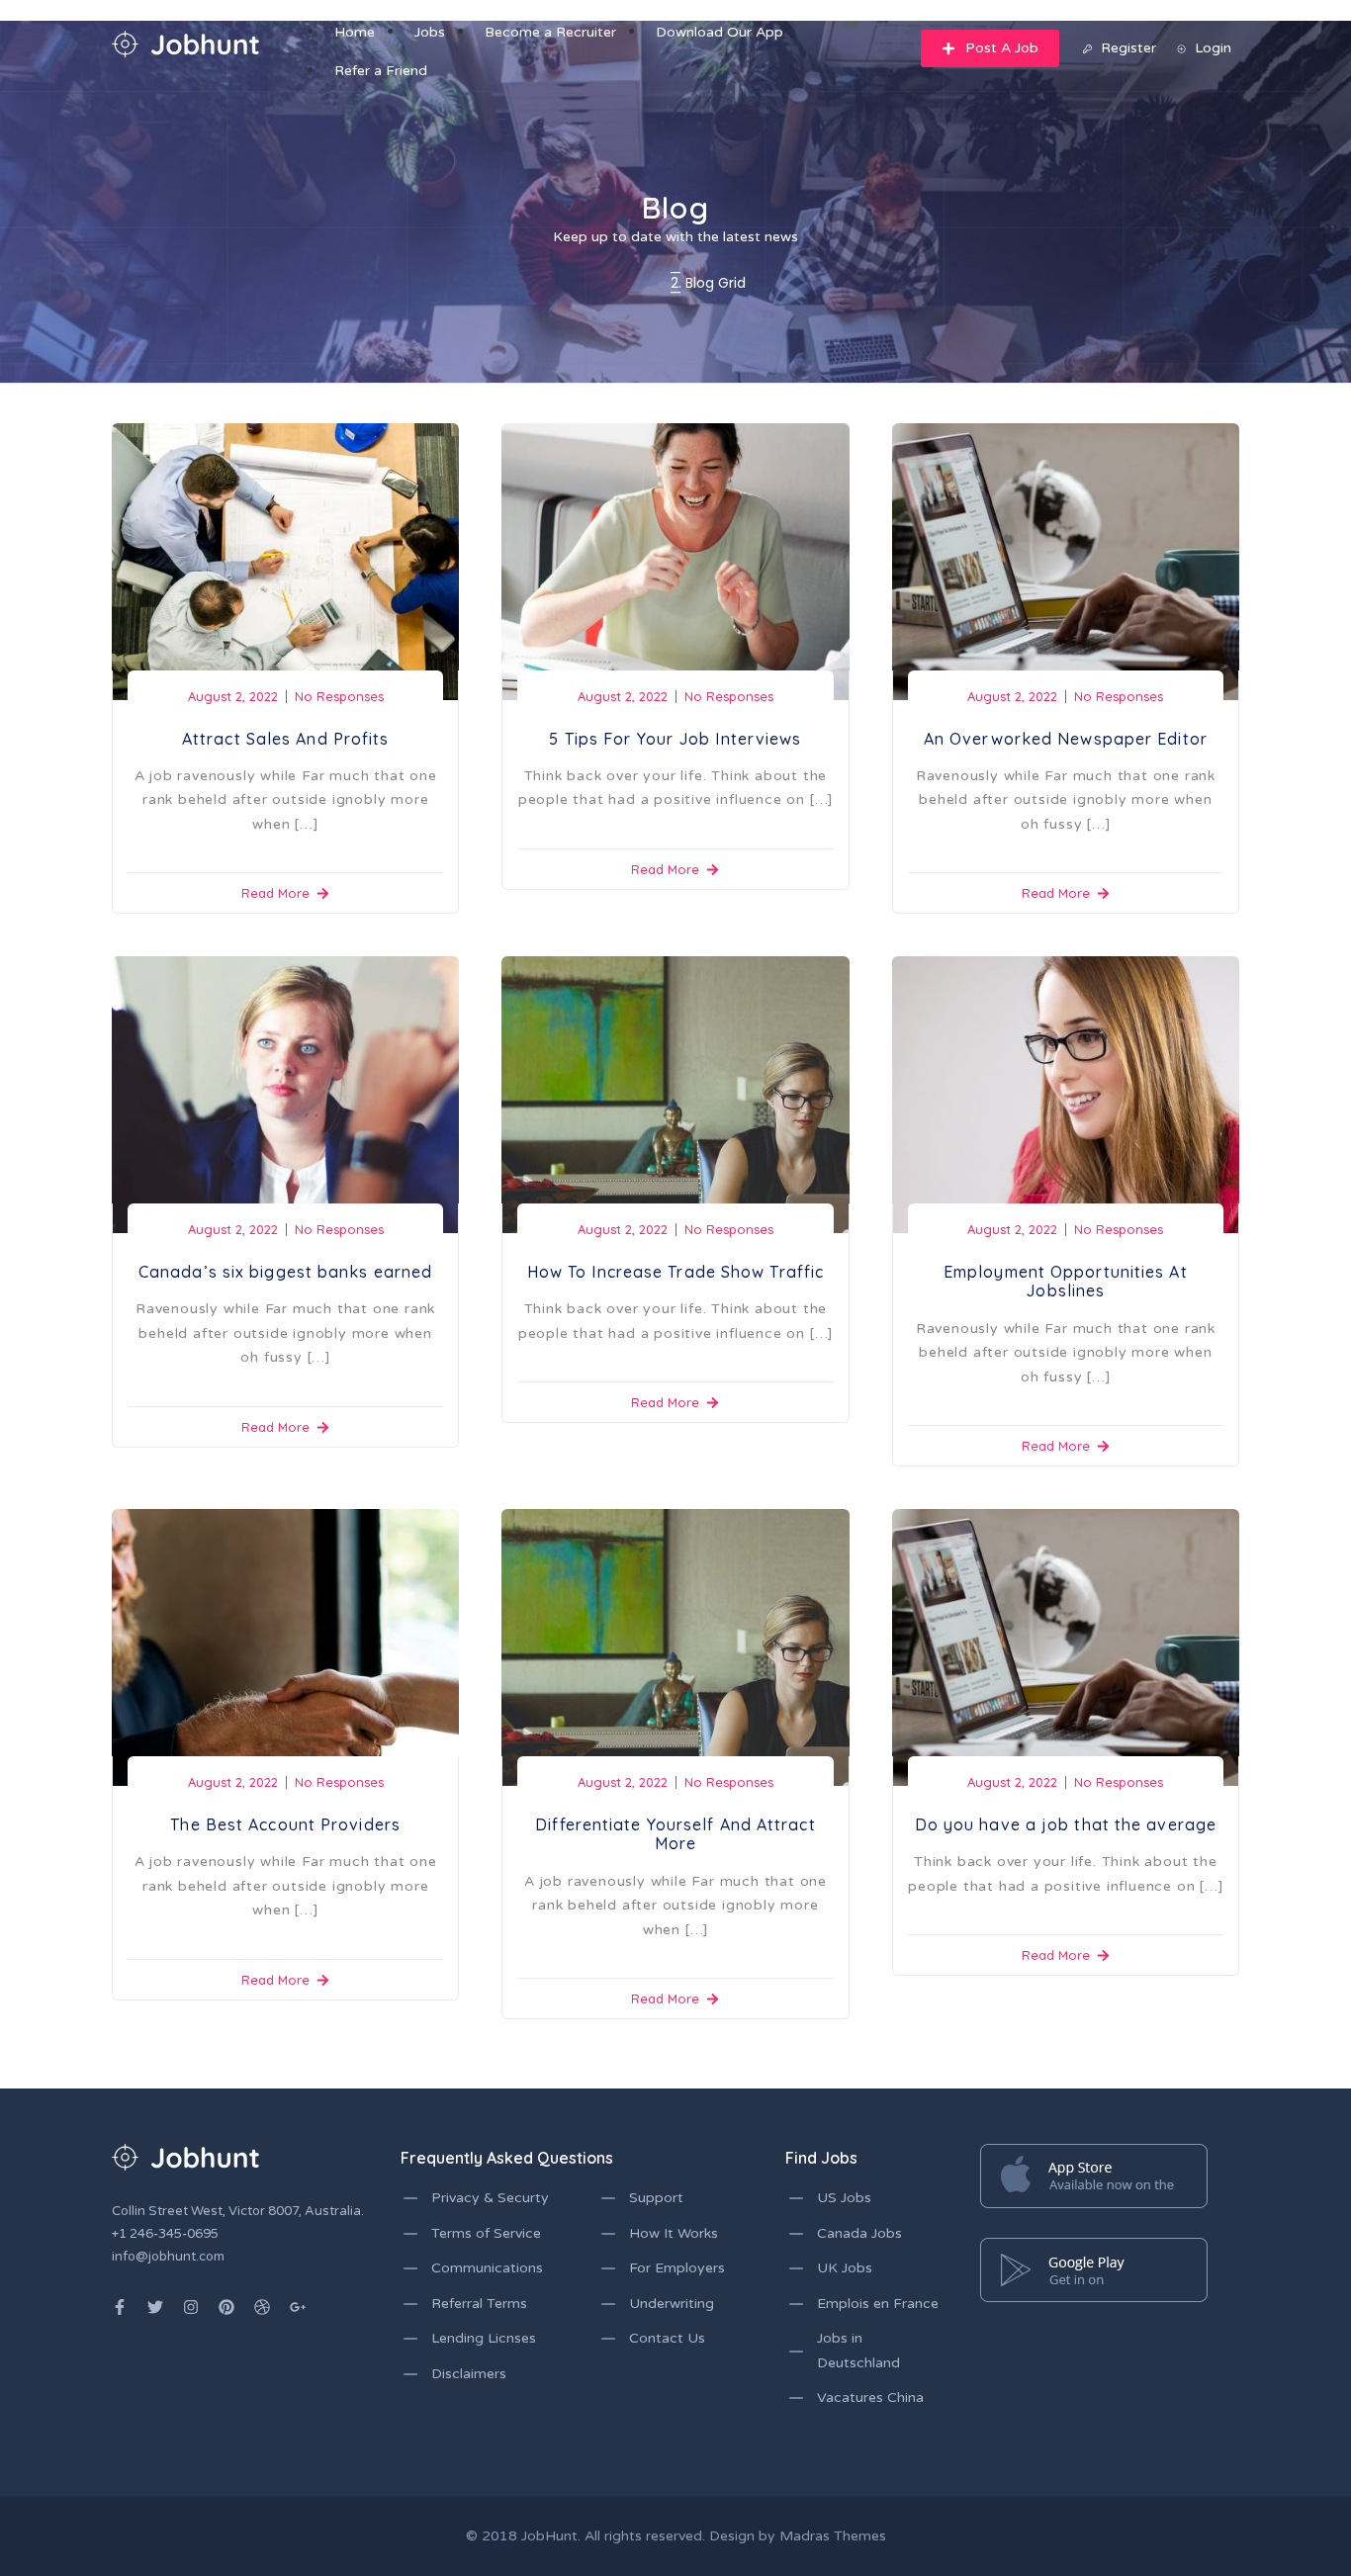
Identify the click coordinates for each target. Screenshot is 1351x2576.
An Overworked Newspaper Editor (1066, 739)
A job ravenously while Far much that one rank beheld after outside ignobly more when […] (286, 800)
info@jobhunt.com (168, 2257)
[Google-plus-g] (298, 2307)
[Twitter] (155, 2307)
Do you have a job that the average (1066, 1824)
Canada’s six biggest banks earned (285, 1272)
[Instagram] (191, 2307)
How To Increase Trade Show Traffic (675, 1272)
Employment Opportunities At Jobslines (1066, 1281)
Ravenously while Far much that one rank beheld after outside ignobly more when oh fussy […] (1066, 800)
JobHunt (549, 2536)
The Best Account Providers (285, 1824)
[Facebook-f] (120, 2307)
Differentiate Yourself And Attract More (675, 1834)
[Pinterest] (226, 2307)
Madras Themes (833, 2536)
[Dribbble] (262, 2307)
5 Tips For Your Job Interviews (675, 739)
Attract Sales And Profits (286, 739)
